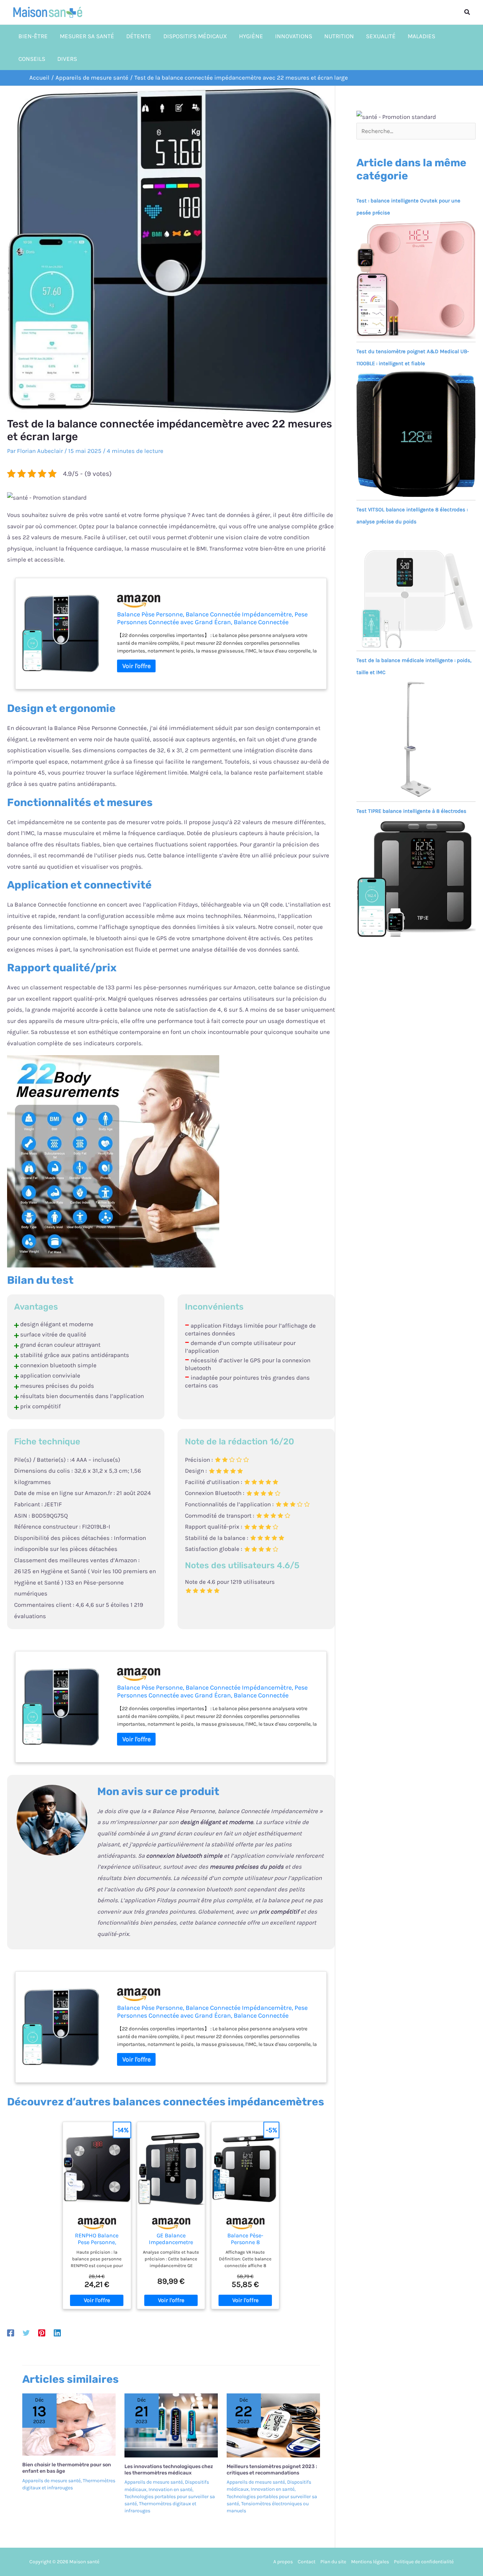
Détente (139, 36)
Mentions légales (370, 2562)
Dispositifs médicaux (195, 36)
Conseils (32, 59)
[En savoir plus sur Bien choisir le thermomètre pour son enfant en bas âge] (69, 2424)
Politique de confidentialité (424, 2562)
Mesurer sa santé (87, 36)
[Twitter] (26, 2333)
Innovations (294, 36)
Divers (67, 59)
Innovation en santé (170, 2489)
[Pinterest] (42, 2333)
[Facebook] (11, 2333)
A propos (283, 2562)
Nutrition (339, 36)
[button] (467, 12)
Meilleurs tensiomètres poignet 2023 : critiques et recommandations (272, 2470)
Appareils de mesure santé (51, 2481)
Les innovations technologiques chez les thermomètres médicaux (169, 2470)
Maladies (421, 36)
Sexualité (381, 36)
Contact (307, 2562)
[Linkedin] (57, 2333)
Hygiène (251, 36)
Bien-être (33, 36)
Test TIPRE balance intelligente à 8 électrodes (411, 811)
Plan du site (333, 2562)
